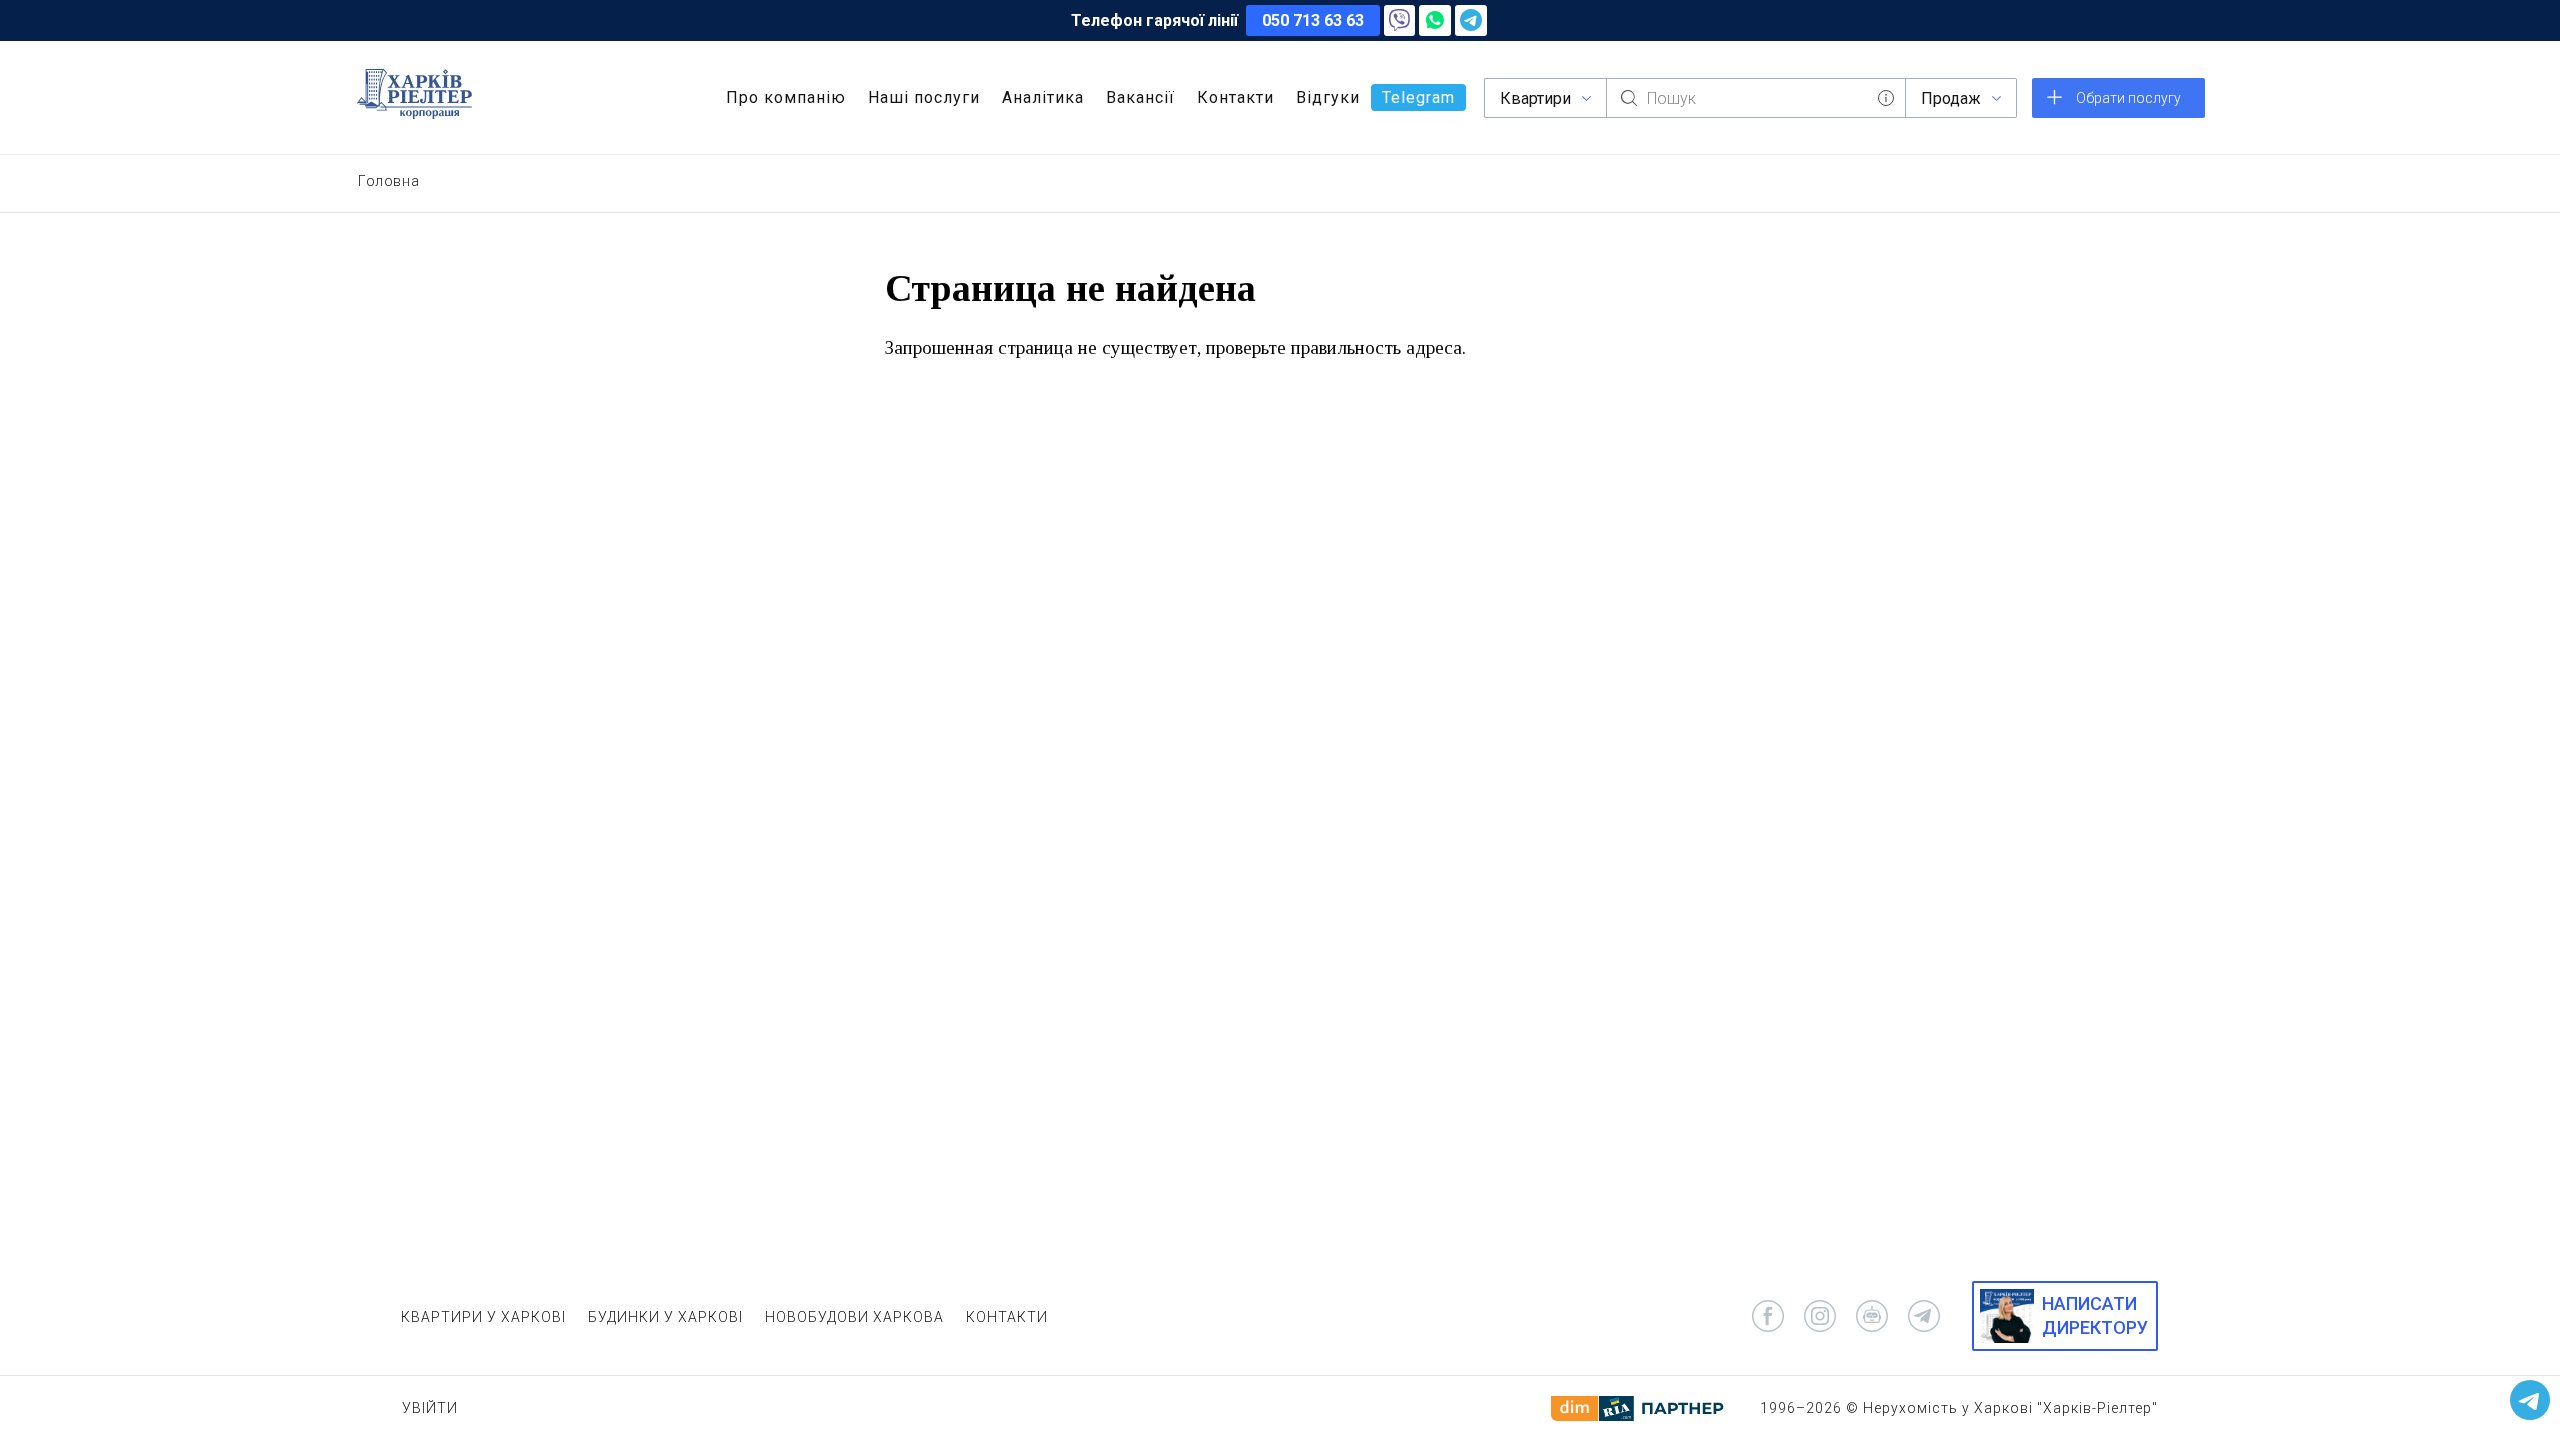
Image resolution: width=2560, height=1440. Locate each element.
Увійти (430, 1408)
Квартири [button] (1535, 98)
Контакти (1235, 97)
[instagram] (1820, 1316)
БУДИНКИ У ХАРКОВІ (665, 1317)
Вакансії (1140, 97)
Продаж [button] (1951, 98)
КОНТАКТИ (1007, 1317)
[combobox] (1756, 98)
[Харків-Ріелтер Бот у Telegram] (2530, 1400)
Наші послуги (924, 97)
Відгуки (1328, 97)
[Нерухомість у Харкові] (414, 94)
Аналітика (1043, 97)
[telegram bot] (1872, 1316)
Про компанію (786, 97)
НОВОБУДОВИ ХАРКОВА (854, 1317)
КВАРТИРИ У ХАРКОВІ (483, 1317)
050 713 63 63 (1313, 20)
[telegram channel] (1924, 1316)
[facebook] (1768, 1316)
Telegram (1418, 97)
